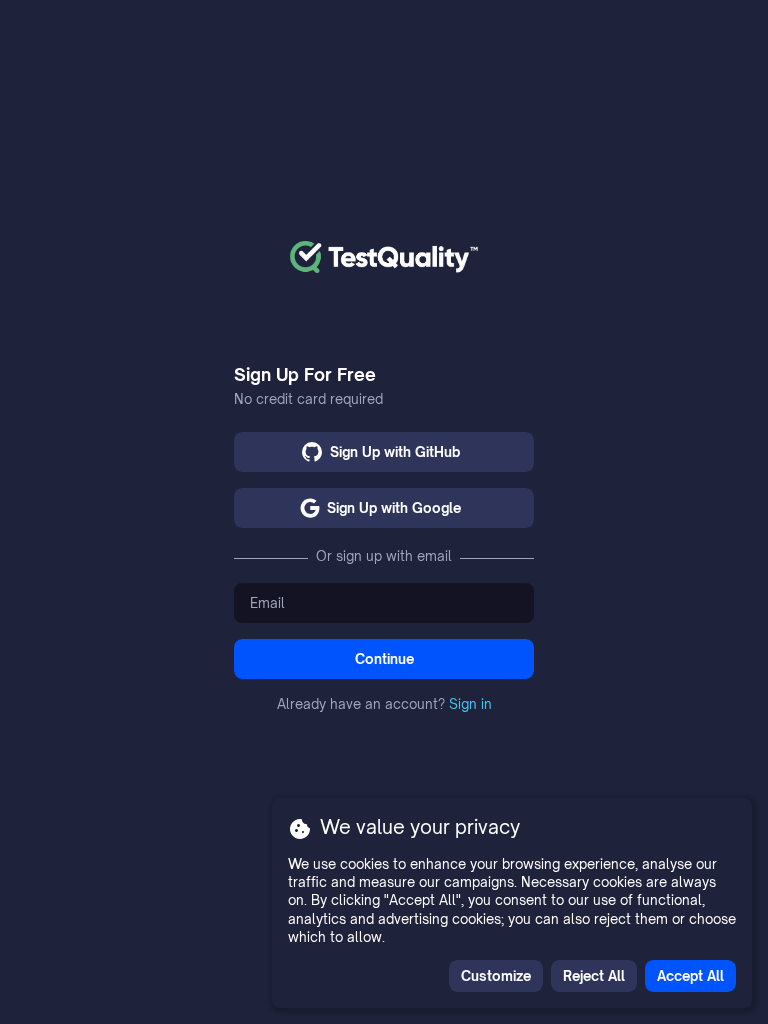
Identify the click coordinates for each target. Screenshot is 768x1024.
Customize (496, 976)
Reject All (594, 976)
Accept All (690, 976)
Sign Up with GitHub (395, 452)
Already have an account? (384, 704)
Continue (384, 659)
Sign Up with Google (394, 508)
